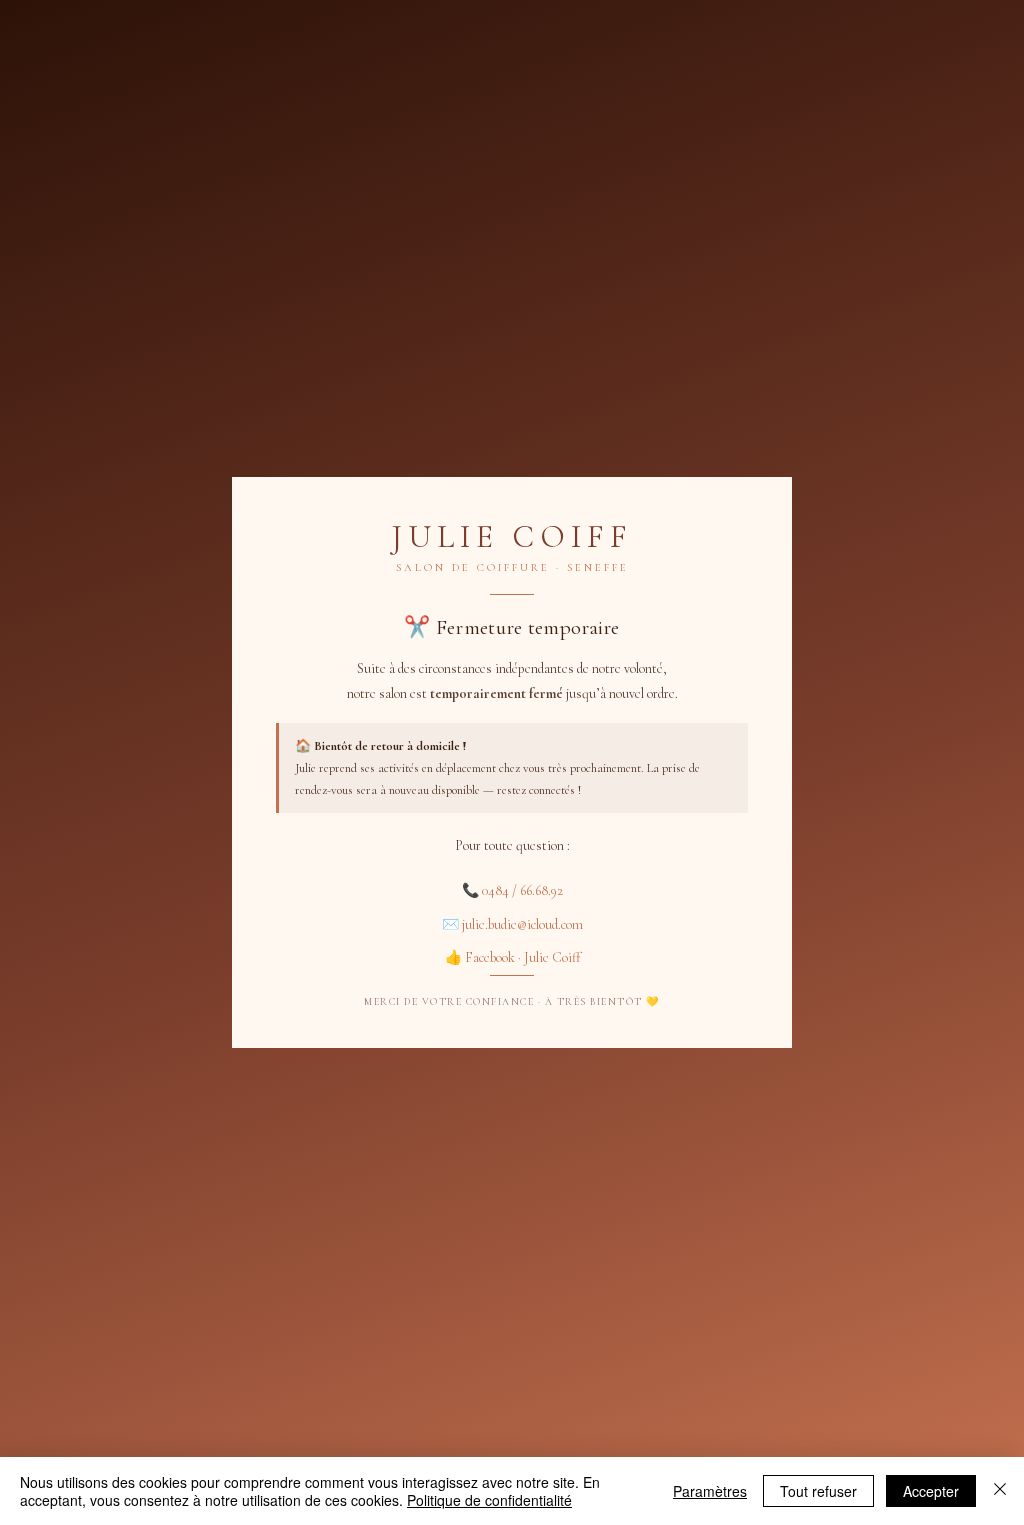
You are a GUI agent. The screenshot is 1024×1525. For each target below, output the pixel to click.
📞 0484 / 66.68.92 (512, 890)
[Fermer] (1000, 1491)
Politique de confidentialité (489, 1500)
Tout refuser (818, 1491)
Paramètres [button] (710, 1491)
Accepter (931, 1491)
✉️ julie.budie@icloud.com (512, 924)
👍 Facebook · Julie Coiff (512, 957)
